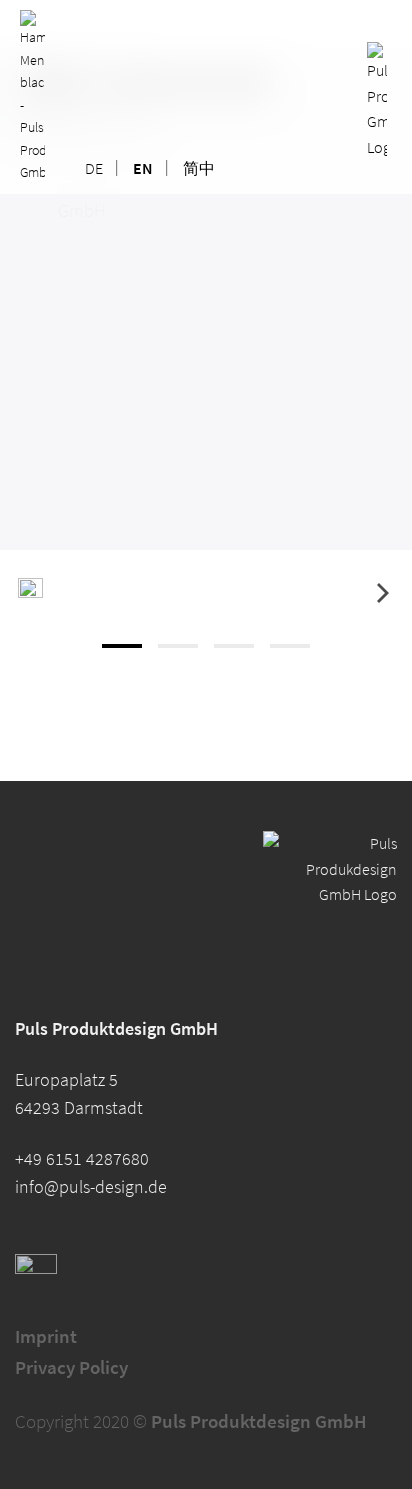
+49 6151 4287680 (82, 1159)
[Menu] (32, 95)
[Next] (381, 592)
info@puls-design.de (91, 1187)
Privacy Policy (71, 1367)
